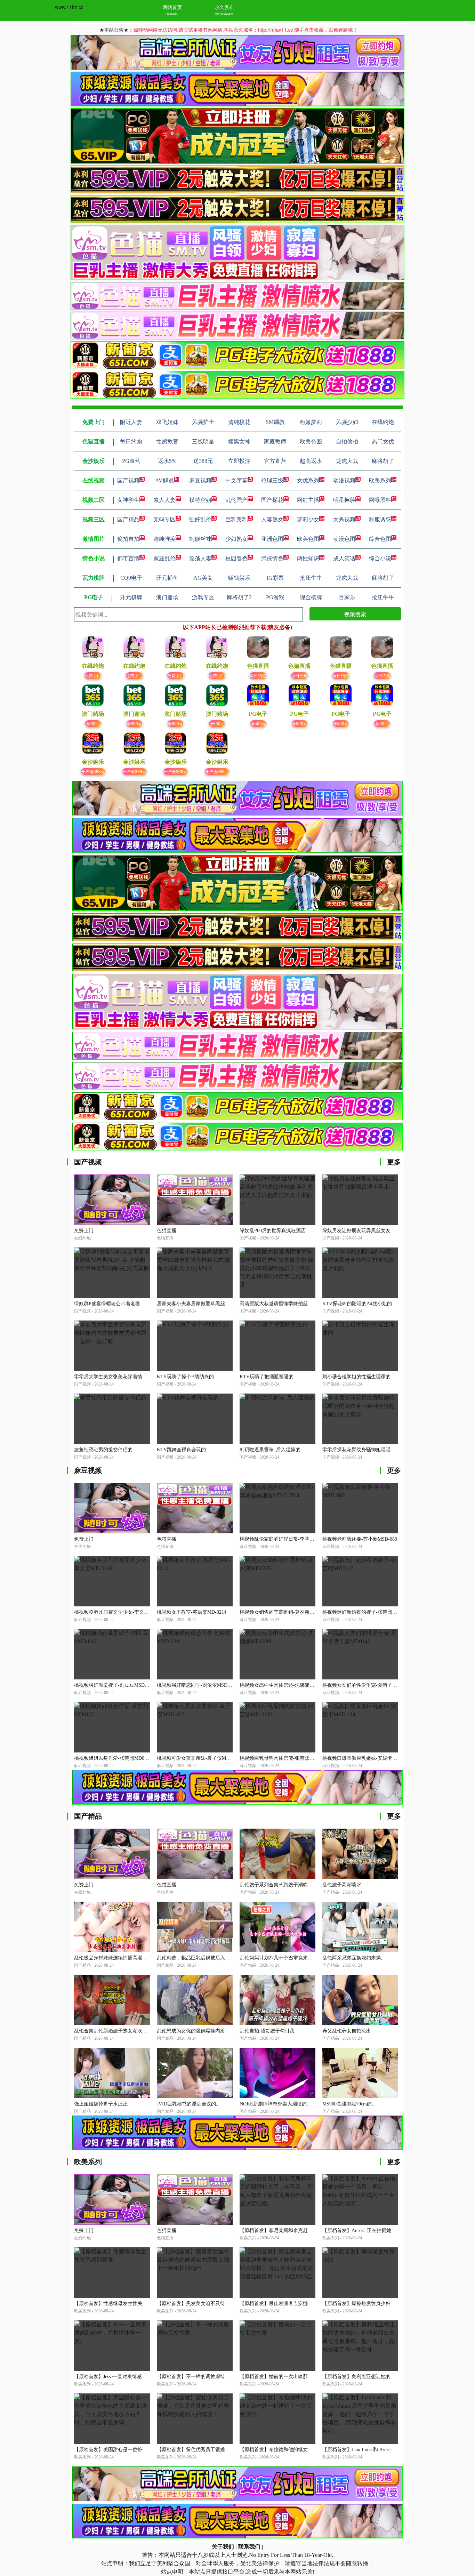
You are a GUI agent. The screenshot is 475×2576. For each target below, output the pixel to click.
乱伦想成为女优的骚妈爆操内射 (191, 2031)
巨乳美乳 (236, 519)
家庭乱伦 (164, 558)
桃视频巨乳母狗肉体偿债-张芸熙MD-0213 (284, 1758)
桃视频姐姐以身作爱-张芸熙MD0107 (113, 1758)
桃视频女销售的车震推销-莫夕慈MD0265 (283, 1612)
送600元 (93, 723)
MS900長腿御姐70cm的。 (349, 2104)
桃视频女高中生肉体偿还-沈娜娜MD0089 (283, 1685)
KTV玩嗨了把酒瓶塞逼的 (267, 1377)
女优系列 (308, 480)
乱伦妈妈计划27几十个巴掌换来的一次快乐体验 (291, 1958)
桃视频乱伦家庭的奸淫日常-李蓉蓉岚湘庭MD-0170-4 (296, 1539)
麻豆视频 (200, 480)
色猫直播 (167, 1231)
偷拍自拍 (128, 539)
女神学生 (128, 500)
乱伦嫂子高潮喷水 (342, 1885)
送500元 (258, 723)
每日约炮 (258, 675)
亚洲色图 (272, 539)
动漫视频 (344, 480)
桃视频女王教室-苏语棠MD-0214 (192, 1612)
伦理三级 (272, 480)
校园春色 (236, 558)
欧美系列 (380, 480)
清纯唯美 (164, 539)
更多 (394, 1162)
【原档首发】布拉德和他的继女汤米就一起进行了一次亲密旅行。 (310, 2450)
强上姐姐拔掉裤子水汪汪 (101, 2104)
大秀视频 (344, 519)
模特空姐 (200, 500)
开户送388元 (93, 771)
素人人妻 (164, 500)
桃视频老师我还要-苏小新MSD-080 (360, 1539)
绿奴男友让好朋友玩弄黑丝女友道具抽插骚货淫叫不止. (381, 1231)
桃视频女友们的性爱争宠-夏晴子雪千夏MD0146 (373, 1685)
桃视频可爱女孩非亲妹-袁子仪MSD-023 (199, 1758)
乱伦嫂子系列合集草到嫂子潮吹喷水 (279, 1885)
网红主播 (308, 500)
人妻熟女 (272, 519)
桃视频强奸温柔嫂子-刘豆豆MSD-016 (114, 1685)
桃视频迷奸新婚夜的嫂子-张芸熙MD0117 (366, 1612)
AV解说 (164, 480)
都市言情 (128, 558)
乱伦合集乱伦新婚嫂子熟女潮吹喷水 (113, 2031)
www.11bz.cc (69, 7)
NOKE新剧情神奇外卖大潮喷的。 (276, 2104)
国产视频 (128, 480)
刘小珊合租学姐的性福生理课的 (356, 1377)
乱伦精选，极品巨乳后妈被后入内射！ (198, 1958)
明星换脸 (344, 500)
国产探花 (272, 500)
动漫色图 (344, 539)
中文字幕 (236, 480)
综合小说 (380, 558)
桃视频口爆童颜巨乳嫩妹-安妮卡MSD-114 (367, 1758)
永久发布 (224, 7)
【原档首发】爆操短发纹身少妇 (356, 2304)
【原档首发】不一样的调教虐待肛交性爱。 (203, 2377)
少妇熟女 (236, 539)
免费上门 (93, 675)
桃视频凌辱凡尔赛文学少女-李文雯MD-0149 (121, 1612)
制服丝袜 (200, 539)
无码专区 (164, 519)
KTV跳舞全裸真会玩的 (181, 1450)
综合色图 (380, 539)
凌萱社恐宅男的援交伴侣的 (103, 1450)
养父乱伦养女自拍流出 (347, 2031)
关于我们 (223, 2547)
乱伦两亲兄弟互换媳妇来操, (352, 1958)
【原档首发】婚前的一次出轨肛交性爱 (281, 2377)
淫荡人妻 (200, 558)
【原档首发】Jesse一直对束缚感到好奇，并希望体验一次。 (137, 2377)
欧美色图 (308, 539)
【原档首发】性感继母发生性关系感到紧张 (120, 2304)
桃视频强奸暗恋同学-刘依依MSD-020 (197, 1685)
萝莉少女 (308, 519)
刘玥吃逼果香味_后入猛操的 (270, 1450)
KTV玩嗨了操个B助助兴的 (185, 1377)
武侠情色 (272, 558)
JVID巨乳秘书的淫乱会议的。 (189, 2104)
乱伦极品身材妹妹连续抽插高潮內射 (113, 1958)
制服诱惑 (380, 519)
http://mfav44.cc (224, 14)
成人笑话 (344, 558)
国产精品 (128, 519)
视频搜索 (355, 614)
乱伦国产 (236, 500)
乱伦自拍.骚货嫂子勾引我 (267, 2031)
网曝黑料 (380, 500)
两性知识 (308, 558)
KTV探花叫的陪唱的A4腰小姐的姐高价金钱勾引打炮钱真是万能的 (394, 1304)
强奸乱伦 (200, 519)
